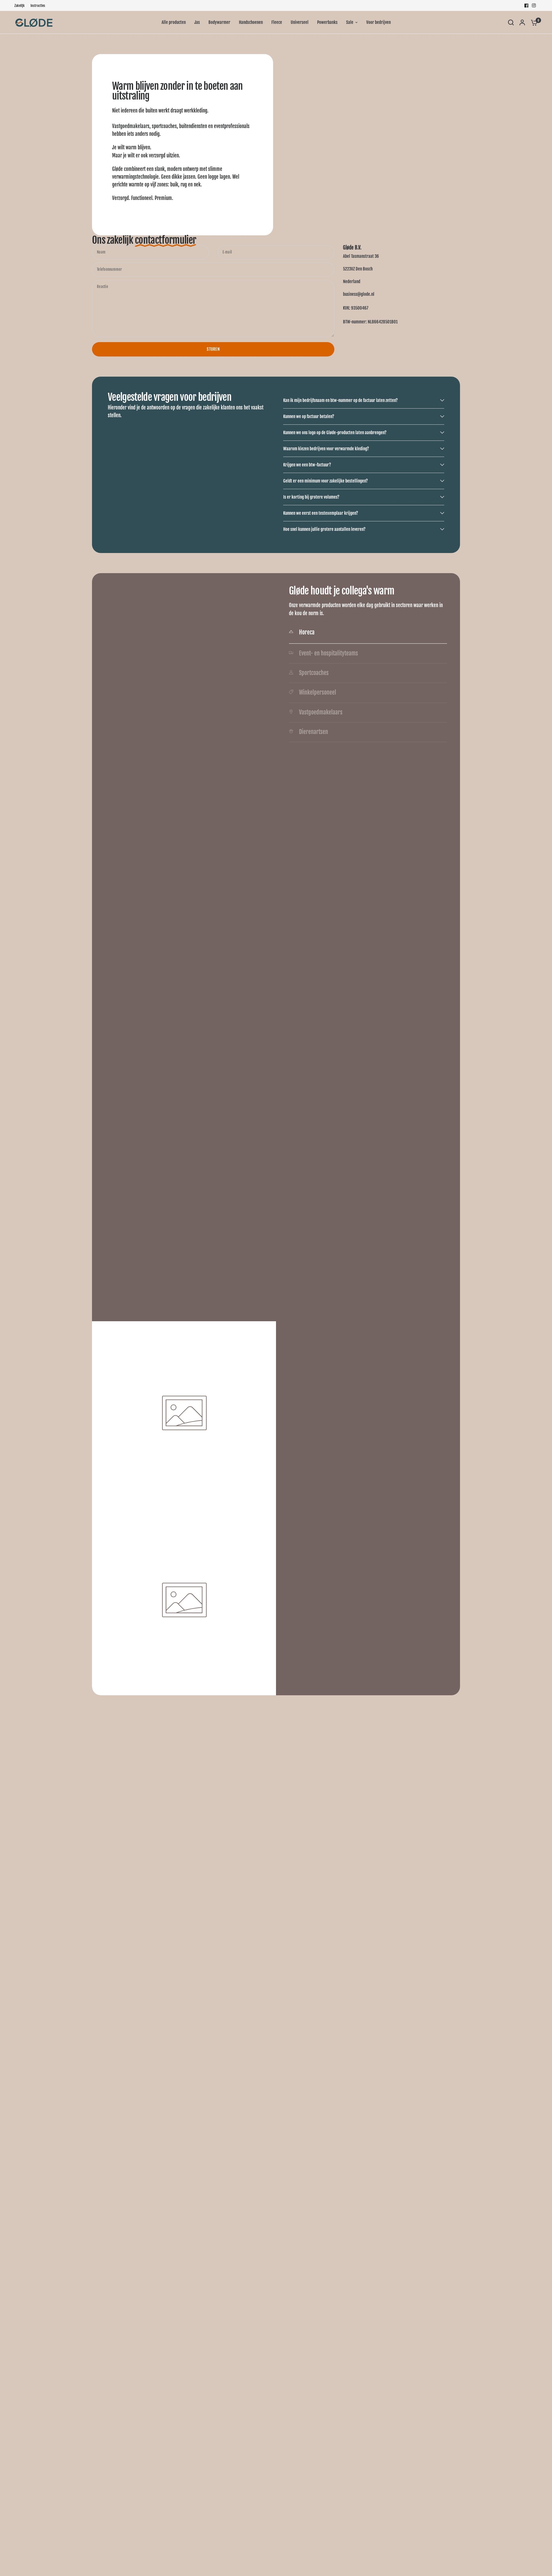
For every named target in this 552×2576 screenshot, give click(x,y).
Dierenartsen (314, 732)
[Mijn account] (522, 22)
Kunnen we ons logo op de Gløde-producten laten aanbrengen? (335, 433)
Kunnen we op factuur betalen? (309, 416)
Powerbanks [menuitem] (327, 22)
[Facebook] (526, 5)
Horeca (307, 632)
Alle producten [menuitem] (174, 22)
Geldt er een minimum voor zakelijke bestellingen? (325, 481)
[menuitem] (21, 6)
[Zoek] (511, 22)
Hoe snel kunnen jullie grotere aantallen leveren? (324, 529)
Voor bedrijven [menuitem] (378, 22)
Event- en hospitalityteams (328, 653)
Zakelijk (20, 6)
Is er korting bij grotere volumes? (311, 497)
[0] (533, 22)
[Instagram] (534, 5)
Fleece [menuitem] (277, 22)
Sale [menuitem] (350, 22)
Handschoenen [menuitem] (251, 22)
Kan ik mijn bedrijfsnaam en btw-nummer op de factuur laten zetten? (340, 400)
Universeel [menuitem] (300, 22)
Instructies (38, 6)
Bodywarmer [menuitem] (219, 22)
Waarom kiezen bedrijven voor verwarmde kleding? (326, 449)
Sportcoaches (314, 673)
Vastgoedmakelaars (321, 712)
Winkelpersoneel (318, 693)
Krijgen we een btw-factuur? (307, 465)
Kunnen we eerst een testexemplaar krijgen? (321, 513)
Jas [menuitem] (197, 22)
